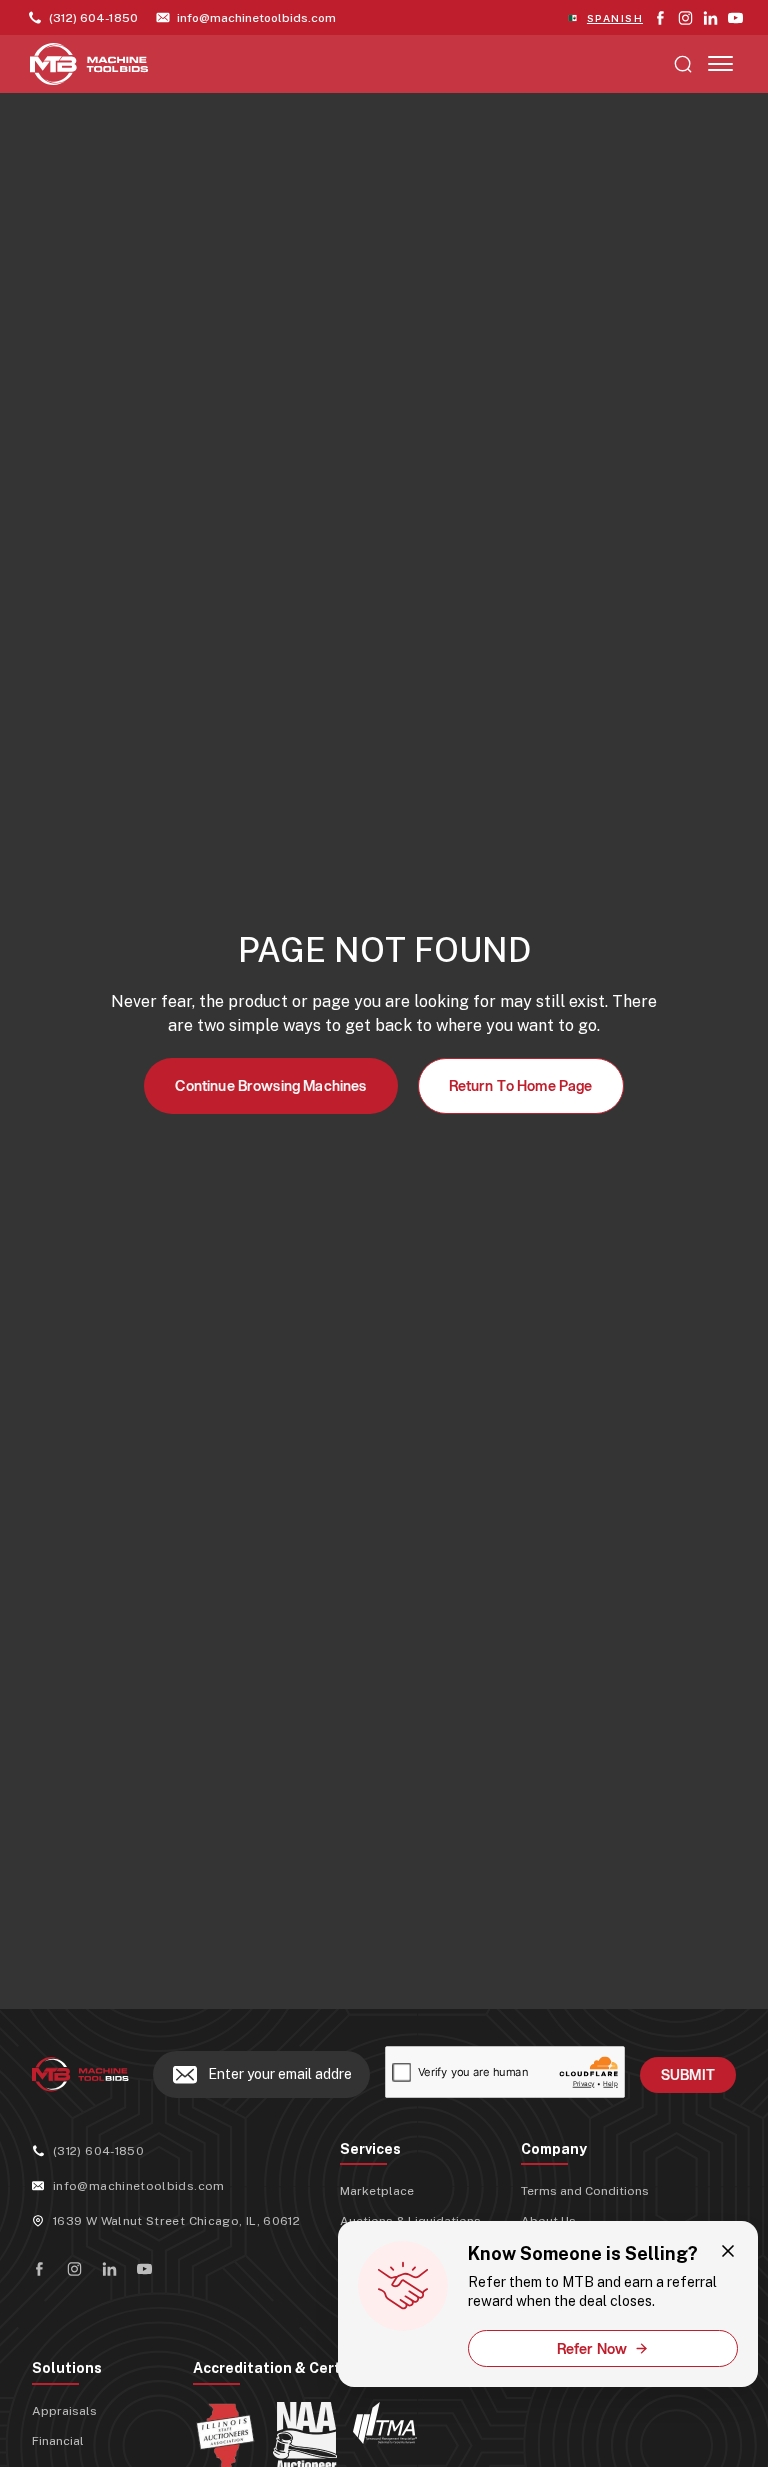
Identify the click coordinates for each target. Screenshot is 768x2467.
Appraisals (64, 2411)
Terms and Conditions (585, 2191)
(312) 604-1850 (98, 2151)
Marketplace (377, 2191)
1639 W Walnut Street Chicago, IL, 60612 (176, 2221)
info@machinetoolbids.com (139, 2186)
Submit (688, 2075)
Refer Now (592, 2349)
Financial (58, 2441)
